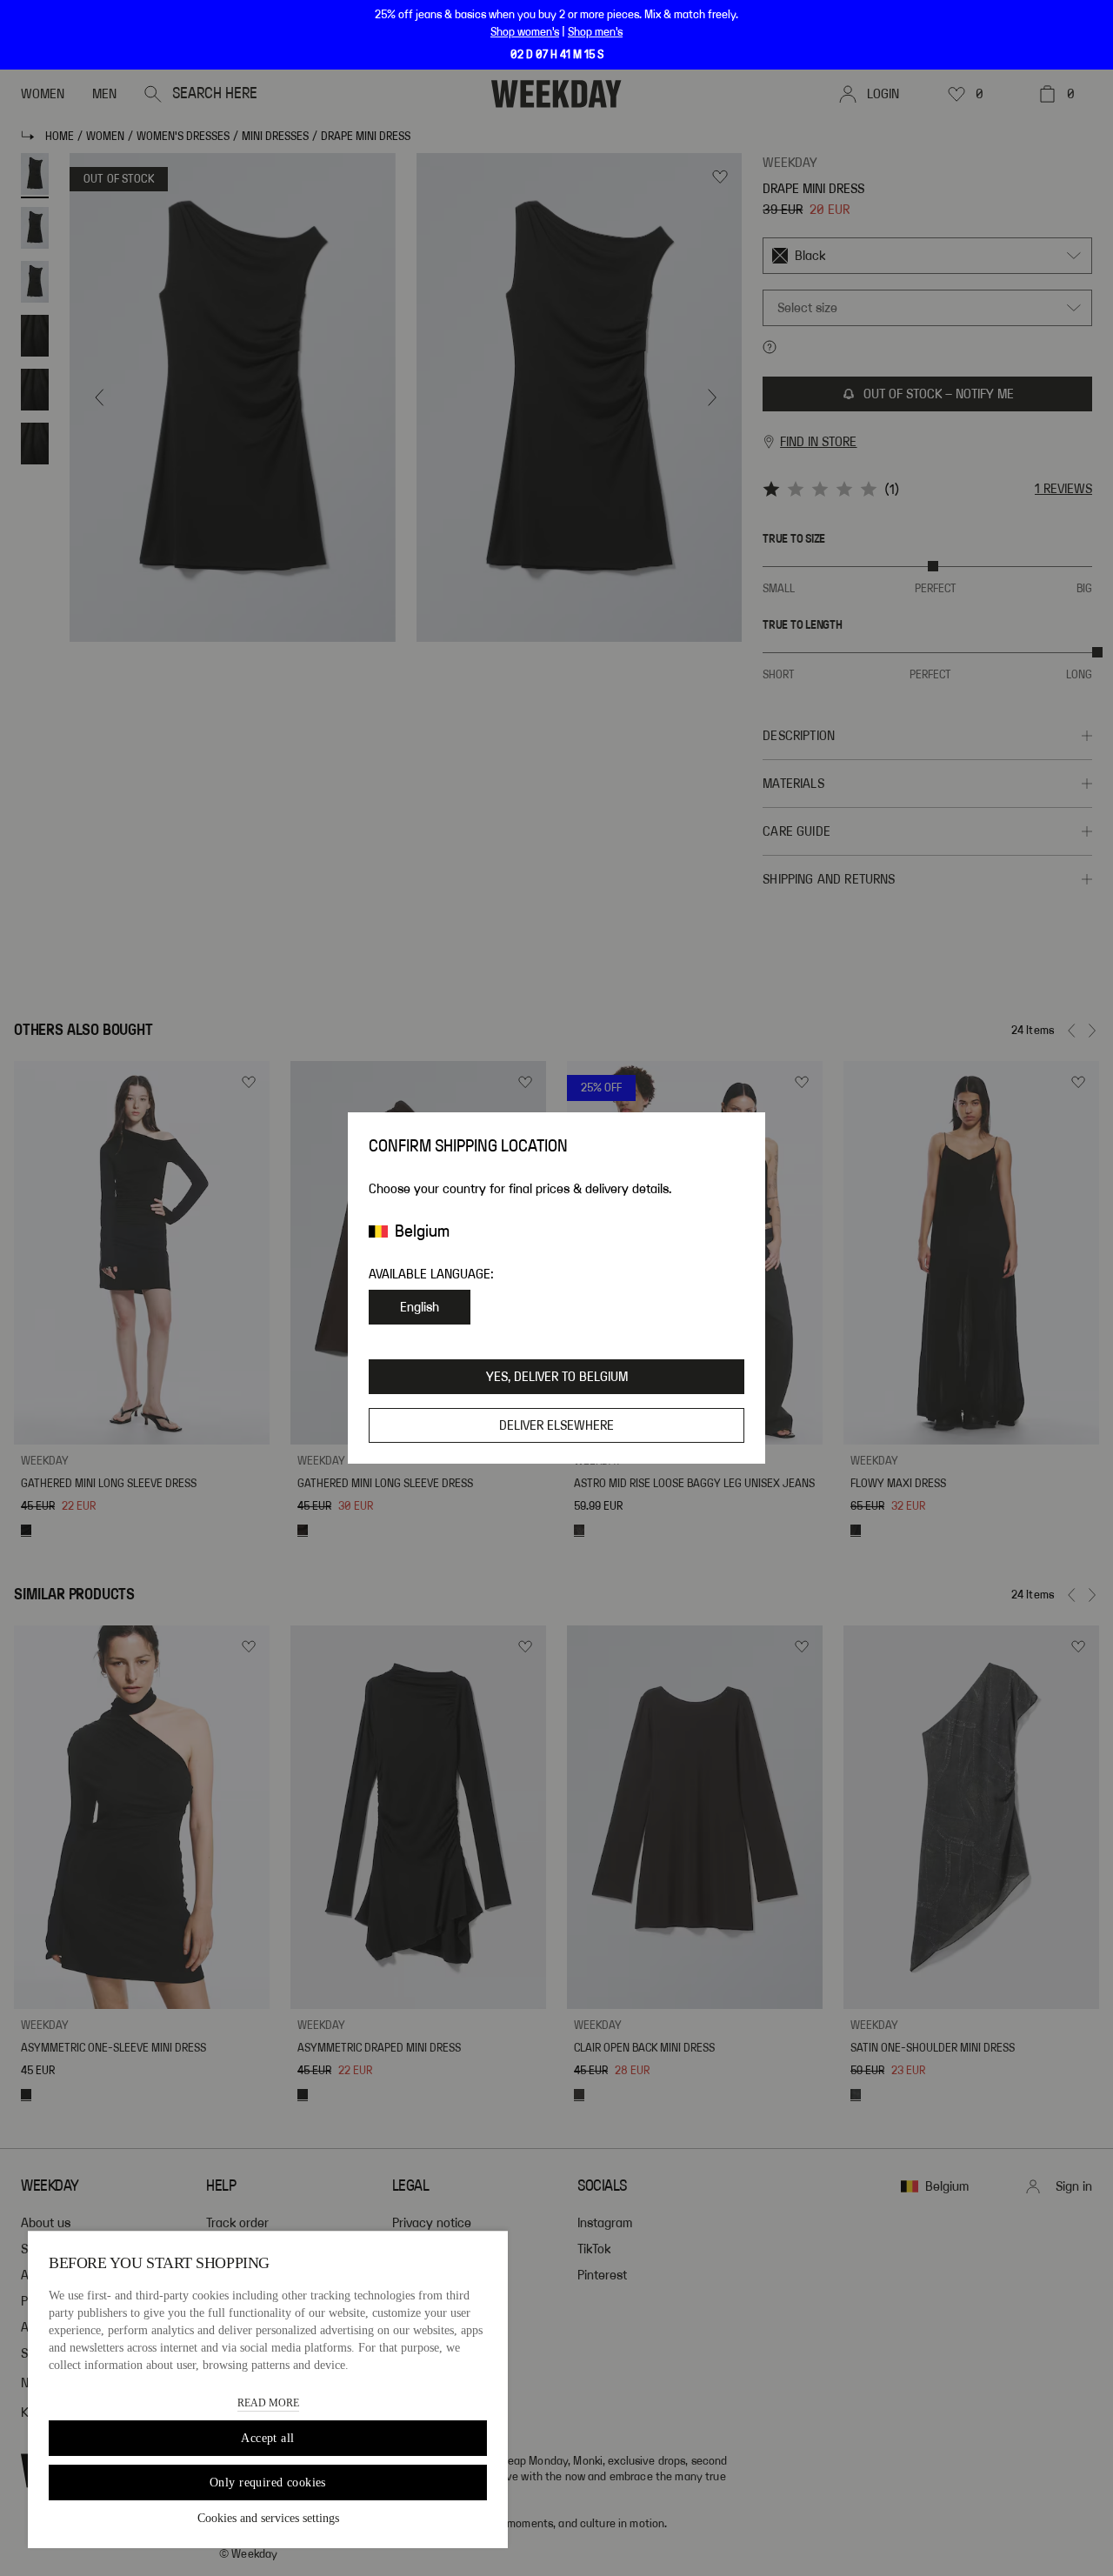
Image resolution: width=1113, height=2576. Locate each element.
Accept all (267, 2438)
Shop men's (595, 32)
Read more (268, 2403)
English (420, 1307)
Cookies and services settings (268, 2518)
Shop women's (525, 32)
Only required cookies (268, 2483)
